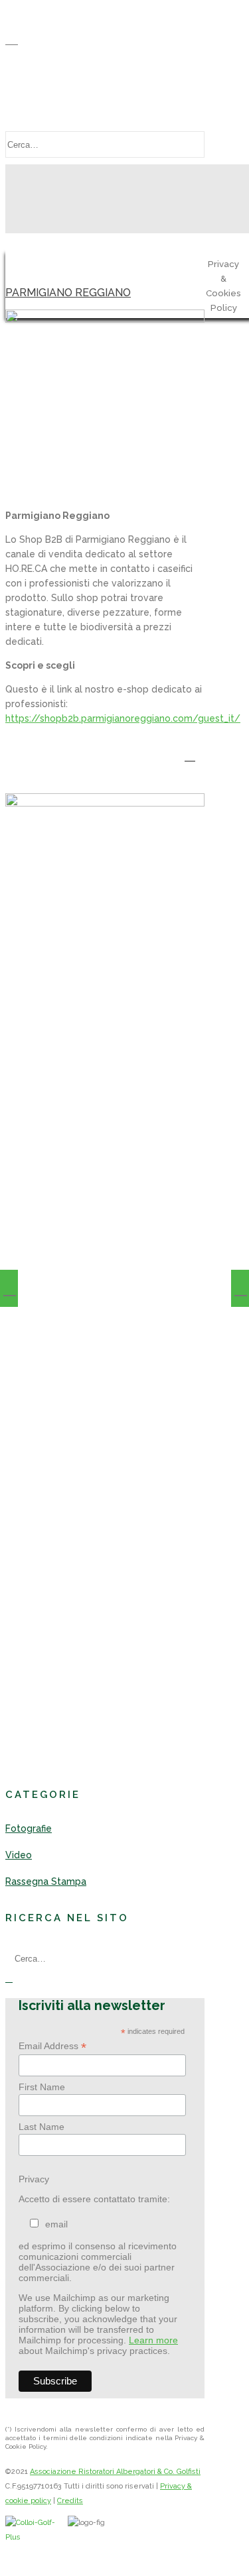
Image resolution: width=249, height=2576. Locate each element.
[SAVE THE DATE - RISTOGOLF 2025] (240, 1288)
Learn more (153, 2340)
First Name (42, 2087)
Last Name (41, 2127)
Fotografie (29, 1828)
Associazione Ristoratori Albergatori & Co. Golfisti (115, 2472)
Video (19, 1855)
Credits (70, 2501)
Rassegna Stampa (46, 1881)
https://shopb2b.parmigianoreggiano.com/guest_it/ (123, 718)
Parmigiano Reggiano (68, 293)
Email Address (52, 2046)
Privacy (34, 2179)
